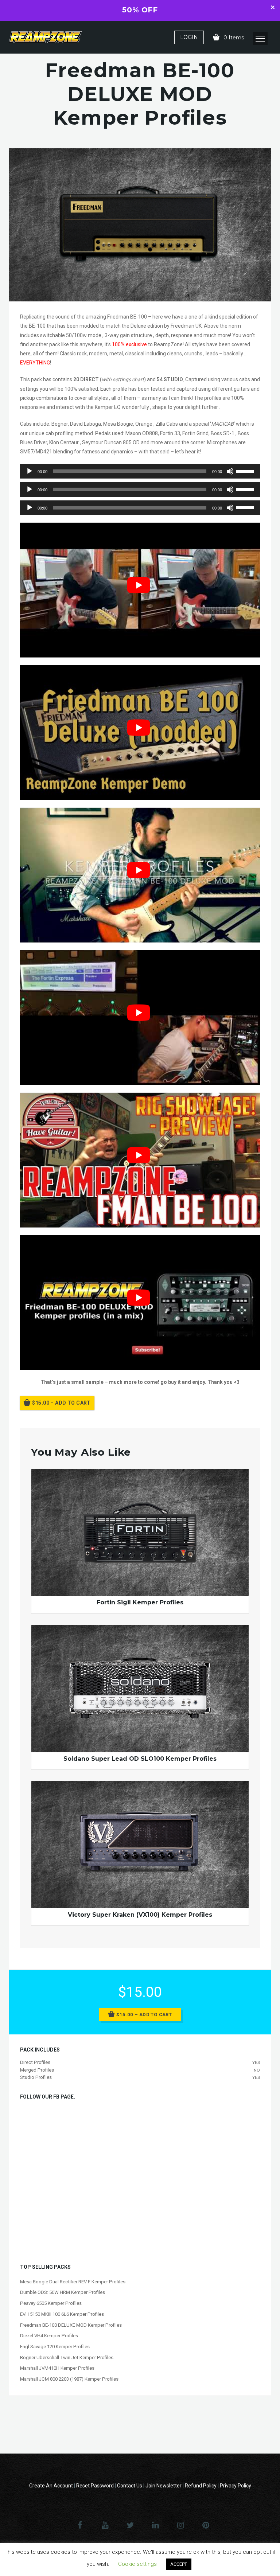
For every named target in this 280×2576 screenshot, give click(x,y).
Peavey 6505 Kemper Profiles (51, 2303)
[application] (140, 471)
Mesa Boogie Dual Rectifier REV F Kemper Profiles (73, 2282)
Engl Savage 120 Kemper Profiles (55, 2347)
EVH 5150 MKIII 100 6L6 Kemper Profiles (62, 2314)
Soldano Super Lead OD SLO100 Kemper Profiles (140, 1759)
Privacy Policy (236, 2486)
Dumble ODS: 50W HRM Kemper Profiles (63, 2292)
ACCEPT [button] (179, 2564)
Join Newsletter (164, 2486)
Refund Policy (201, 2486)
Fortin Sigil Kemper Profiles (140, 1602)
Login (189, 37)
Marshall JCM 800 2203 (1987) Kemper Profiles (69, 2379)
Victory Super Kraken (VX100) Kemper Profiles (140, 1915)
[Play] (30, 471)
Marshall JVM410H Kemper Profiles (57, 2368)
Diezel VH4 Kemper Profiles (49, 2336)
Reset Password (95, 2486)
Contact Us (130, 2486)
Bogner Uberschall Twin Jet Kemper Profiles (67, 2358)
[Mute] (230, 471)
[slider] (246, 471)
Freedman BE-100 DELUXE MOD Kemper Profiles (71, 2325)
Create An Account (51, 2486)
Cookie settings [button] (137, 2564)
